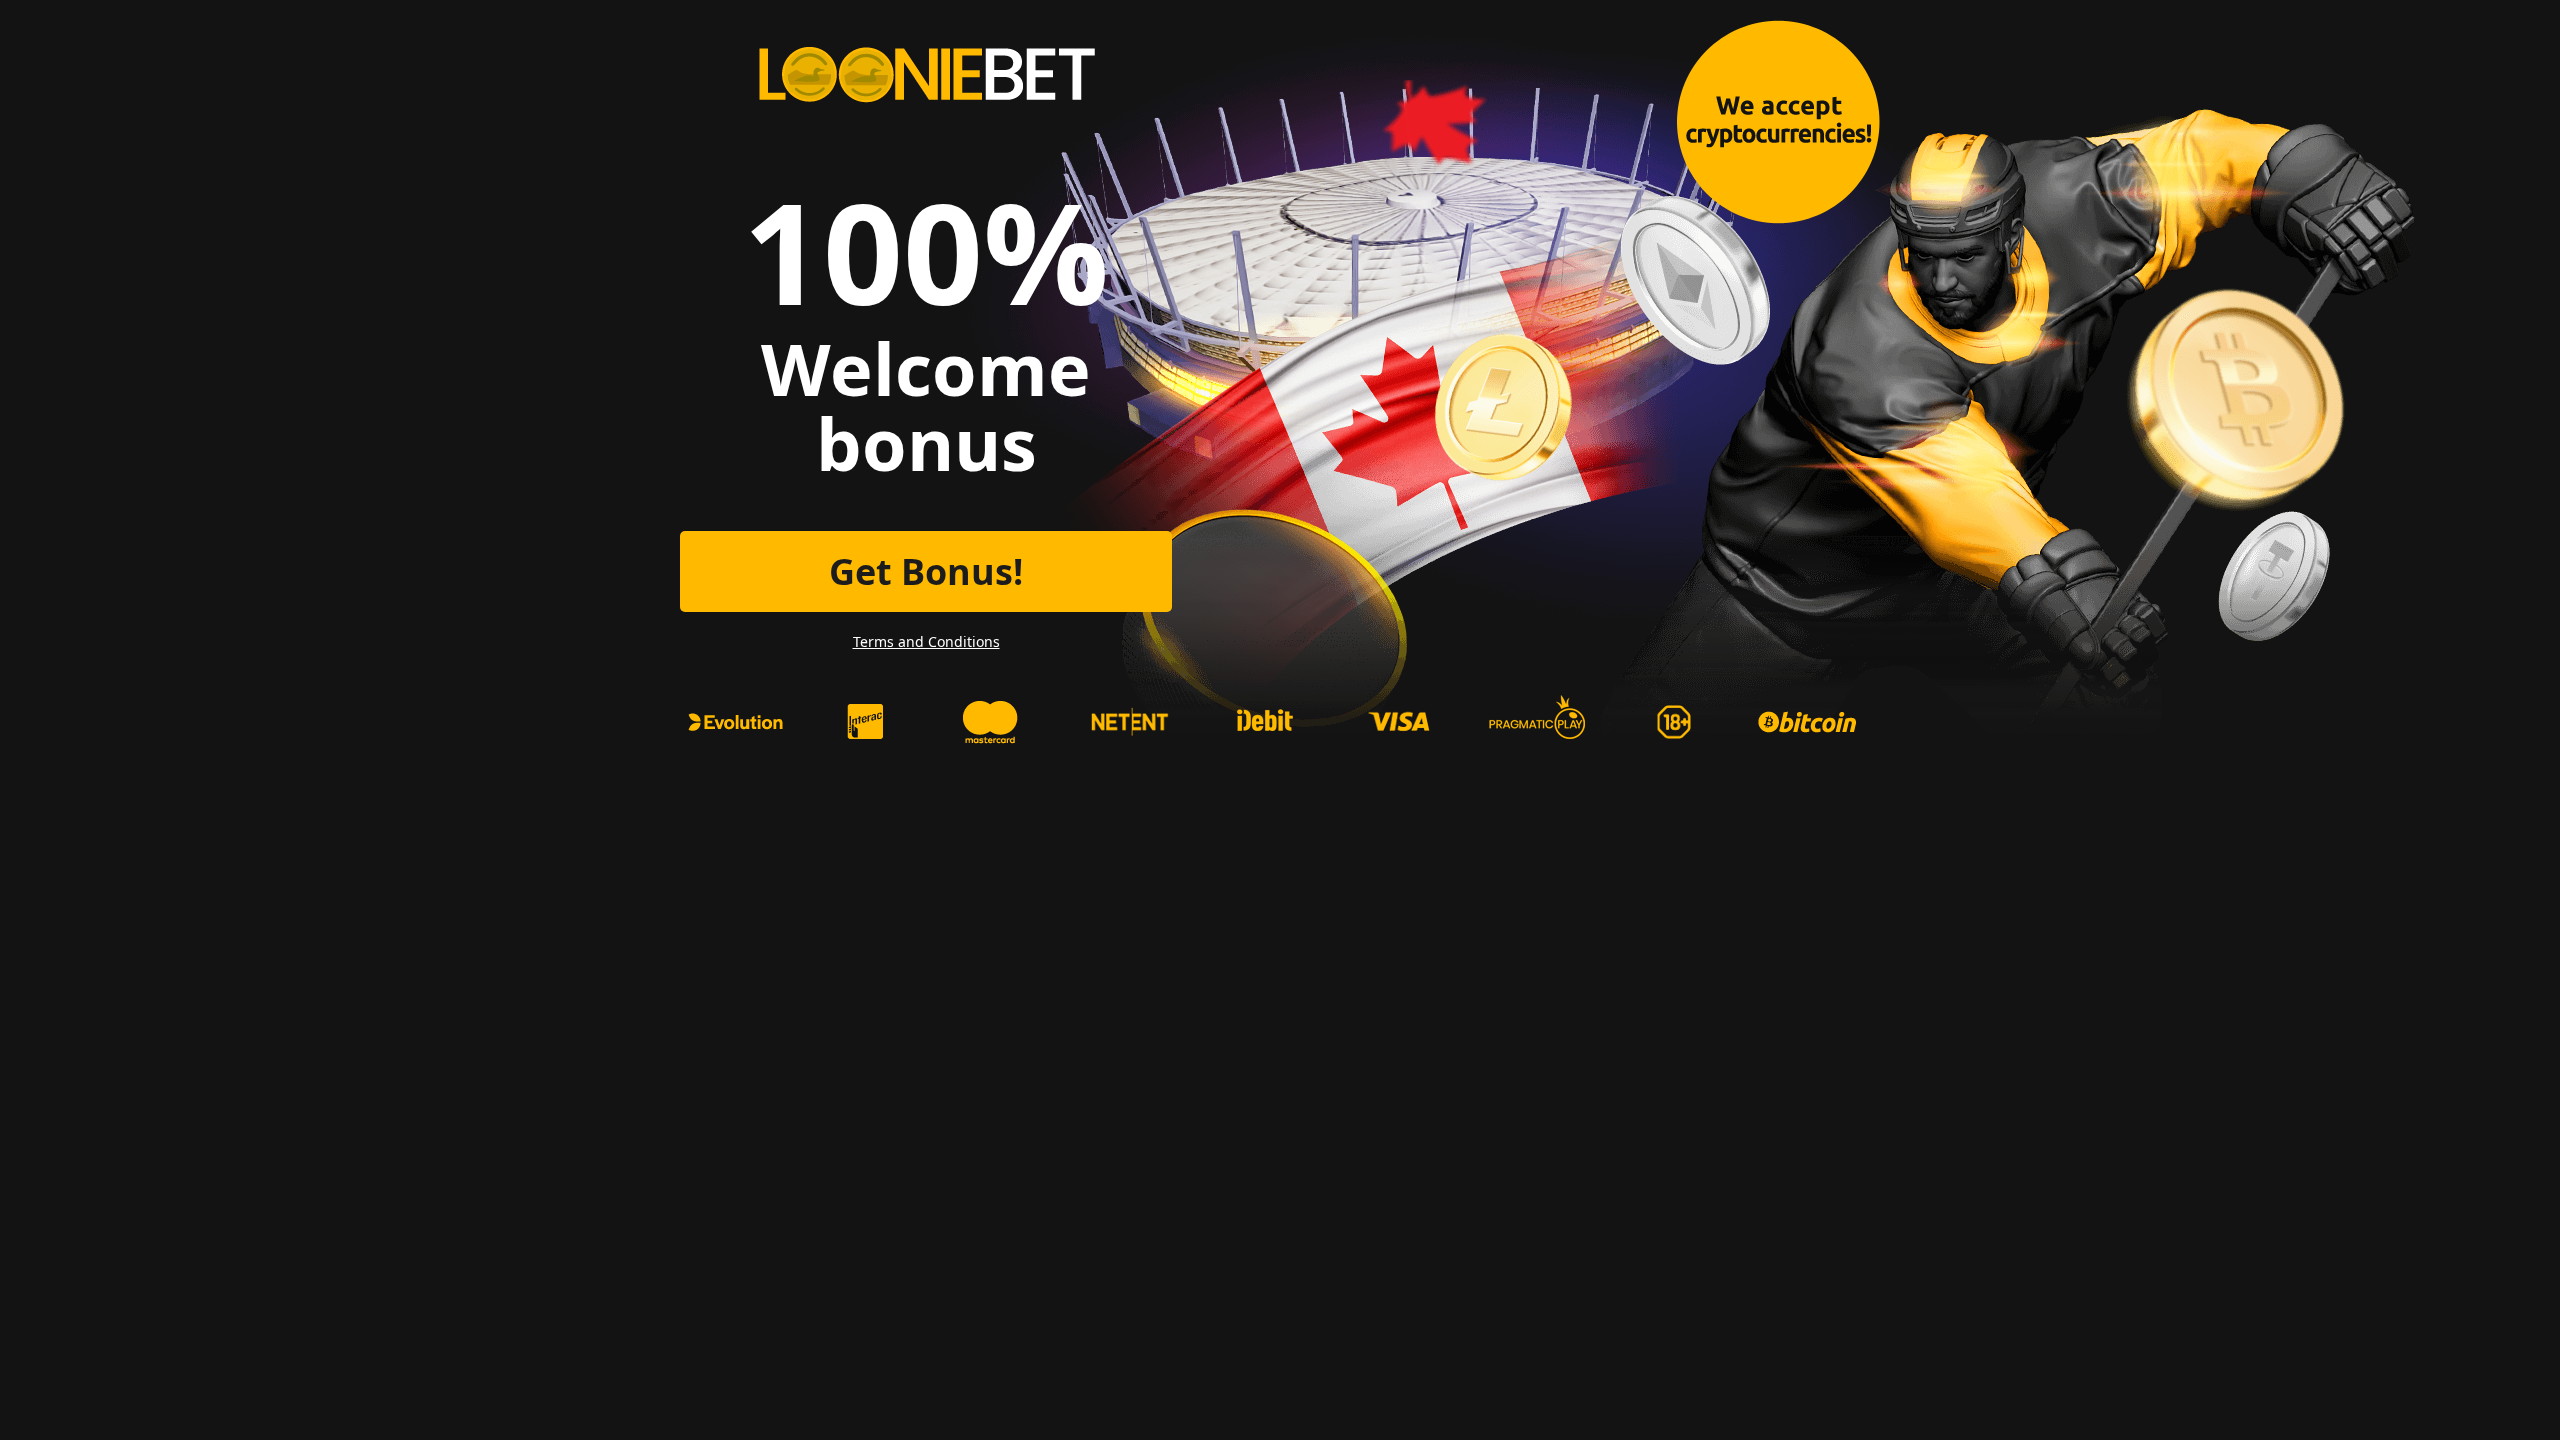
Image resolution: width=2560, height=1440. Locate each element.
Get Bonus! (926, 571)
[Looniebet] (926, 75)
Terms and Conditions (926, 641)
